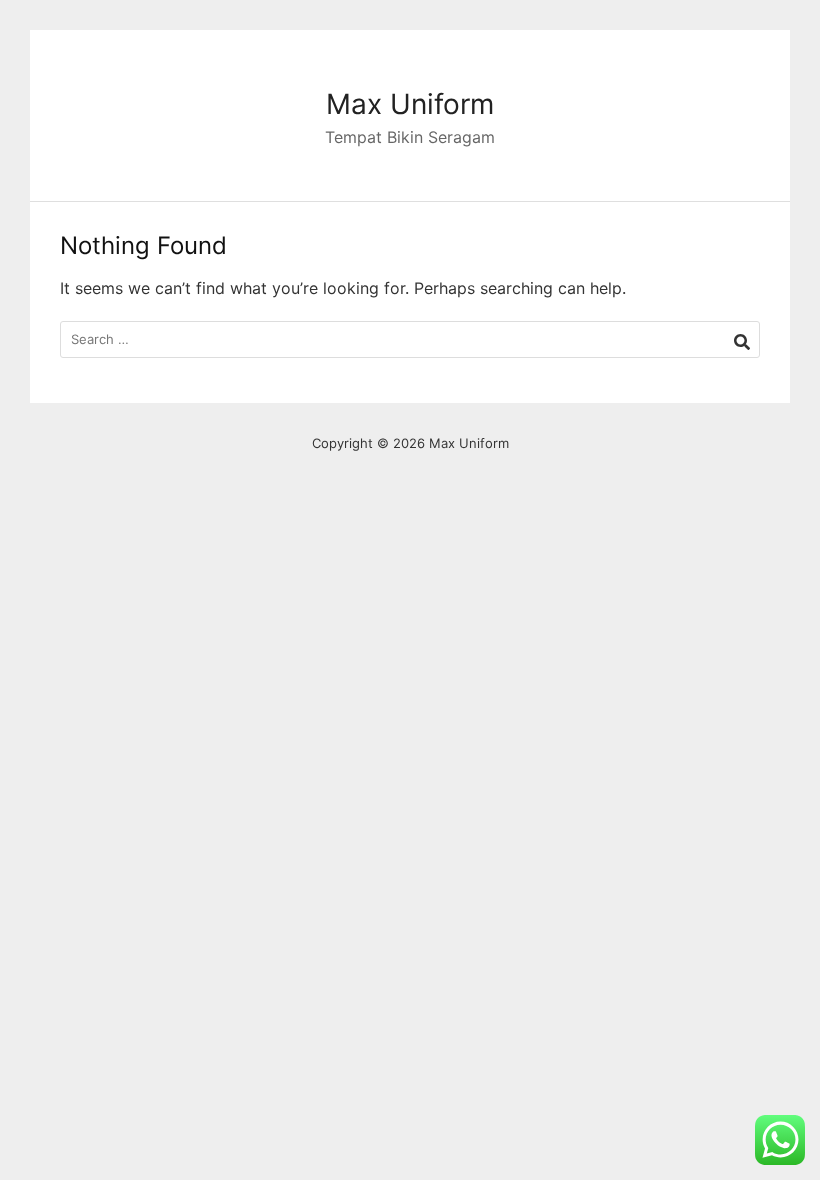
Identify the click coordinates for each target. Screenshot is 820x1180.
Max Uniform (410, 104)
